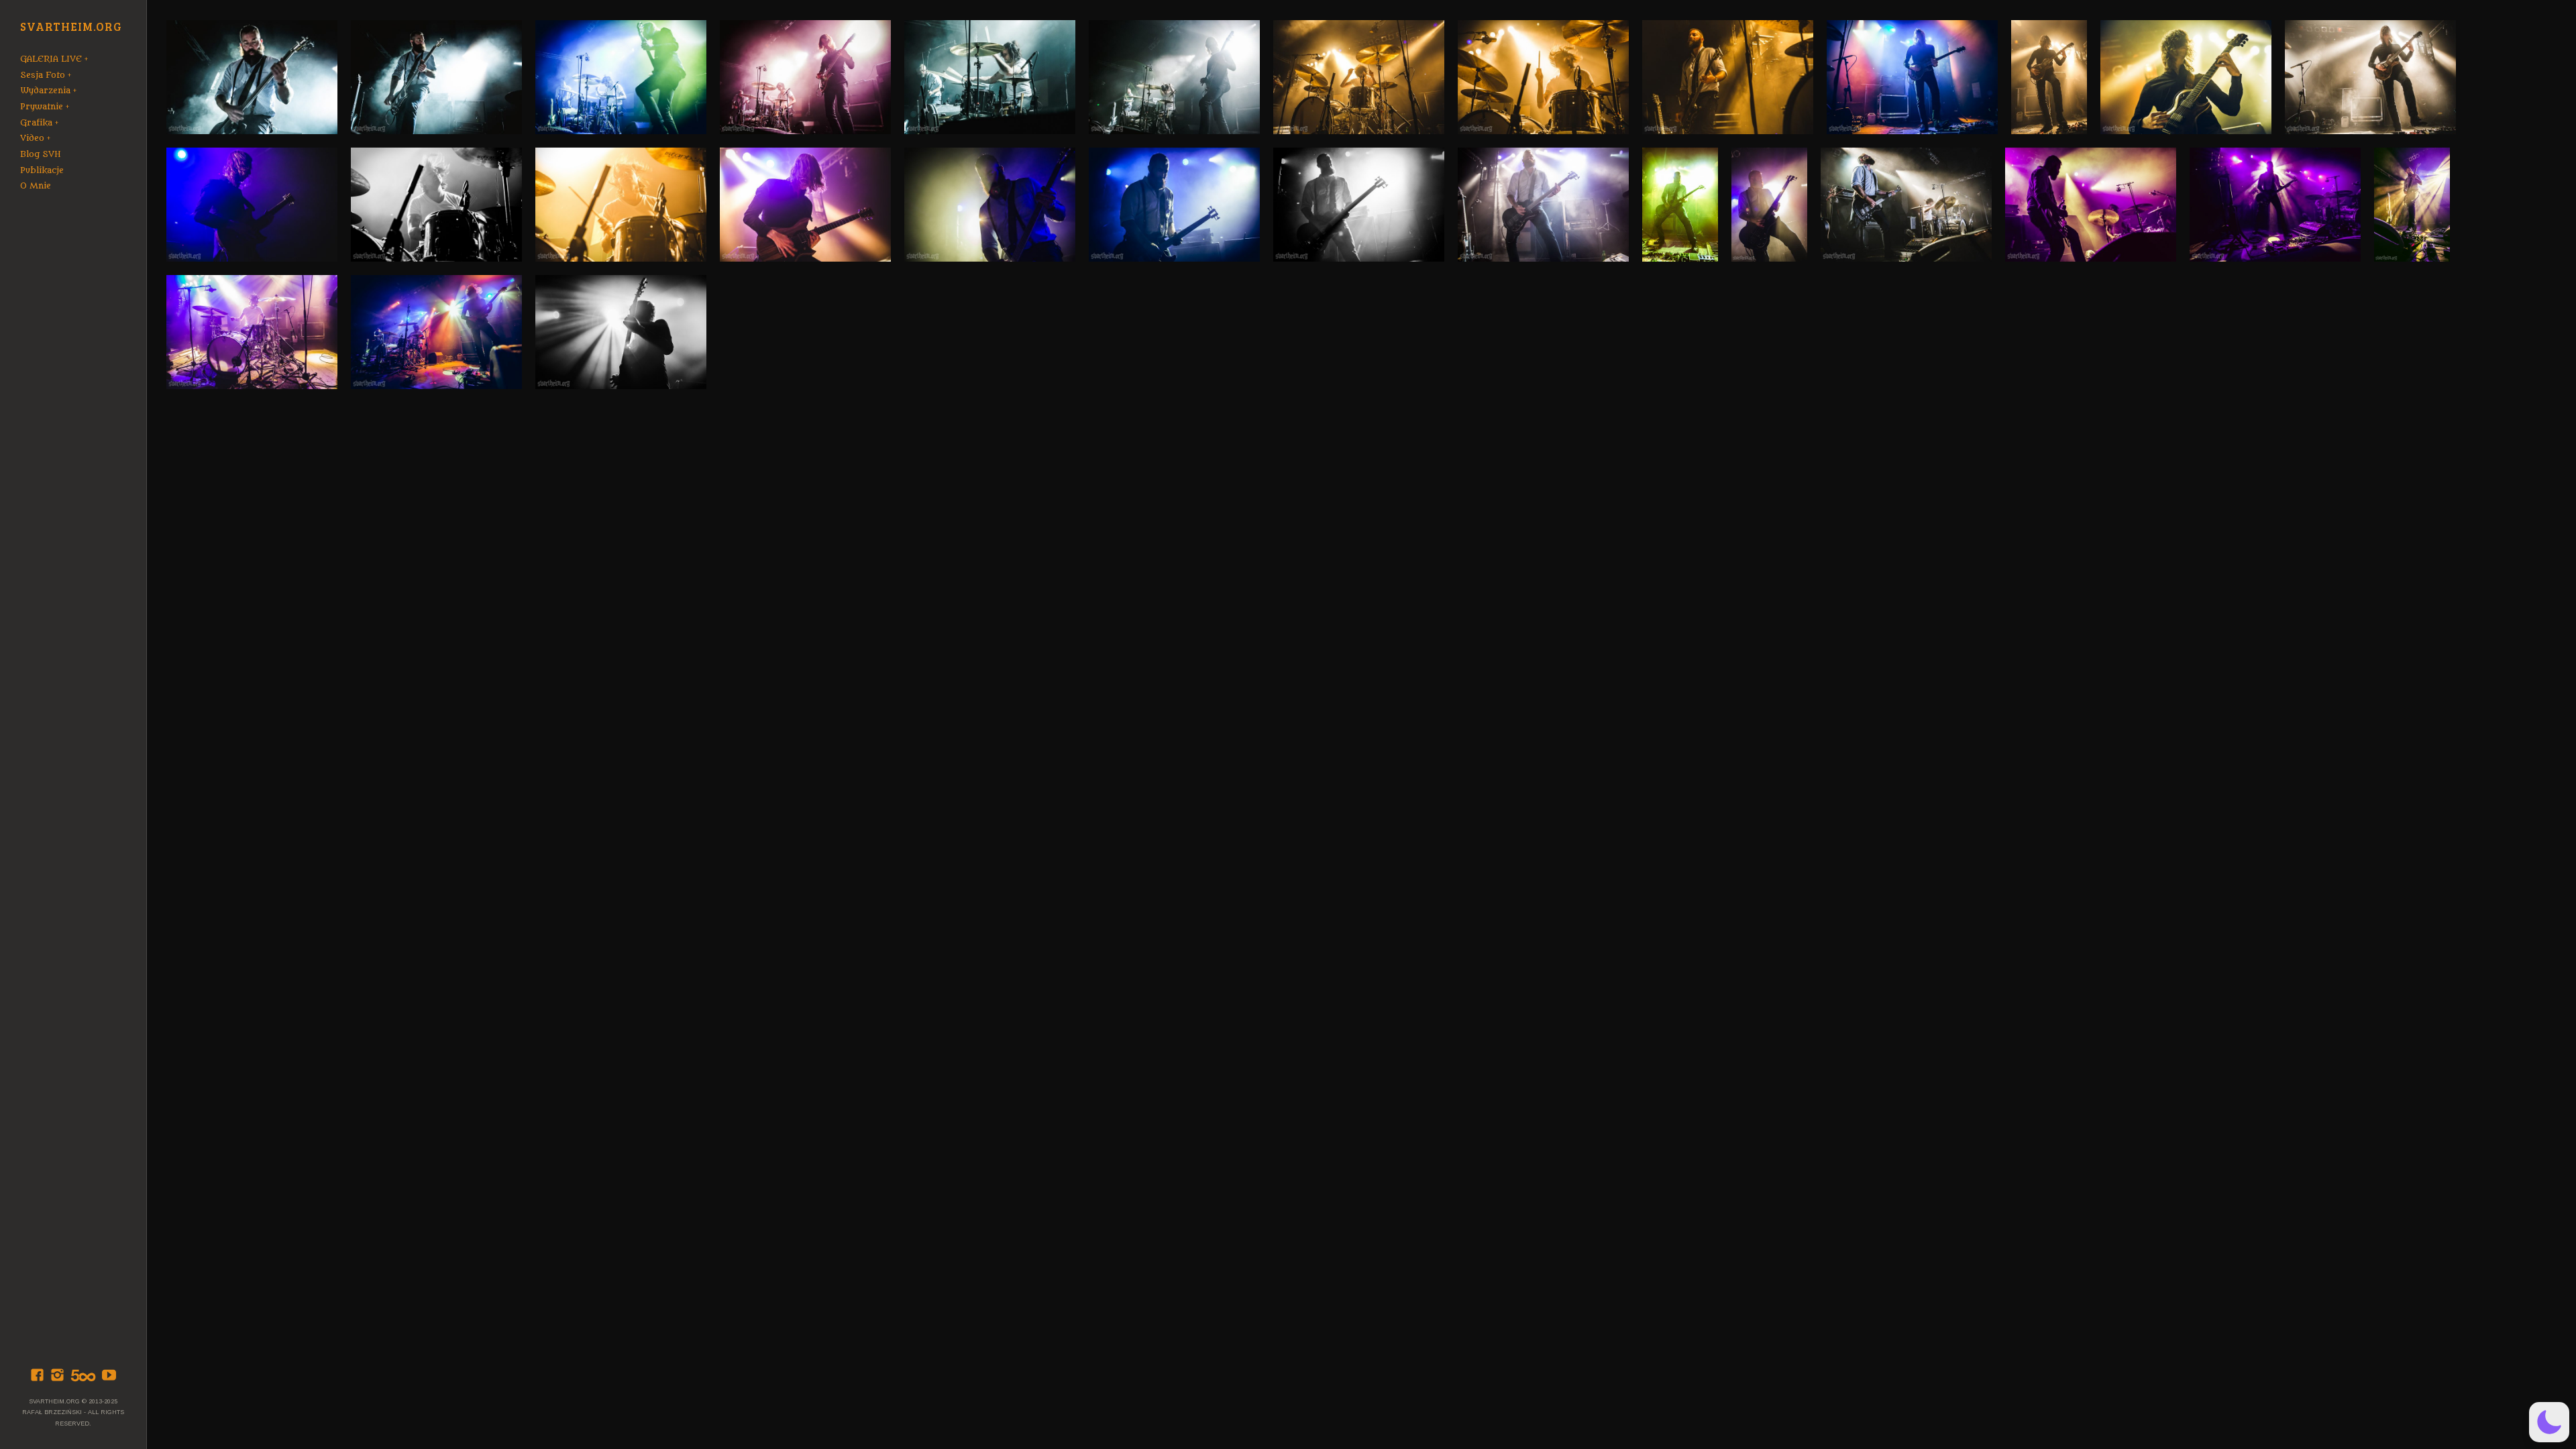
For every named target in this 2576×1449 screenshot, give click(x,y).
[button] (2549, 1422)
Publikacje (42, 170)
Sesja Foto (43, 75)
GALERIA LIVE (51, 59)
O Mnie (36, 186)
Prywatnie (42, 107)
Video (32, 138)
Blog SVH (41, 154)
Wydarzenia (45, 91)
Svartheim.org (71, 27)
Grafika (36, 123)
